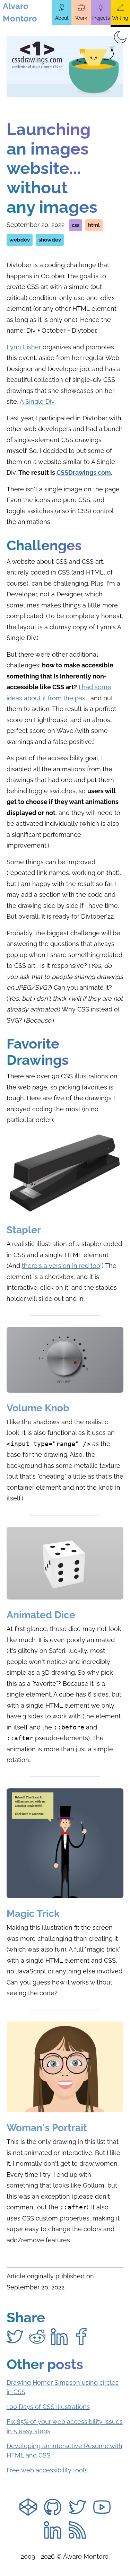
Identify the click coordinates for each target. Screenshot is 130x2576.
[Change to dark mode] (120, 37)
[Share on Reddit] (37, 2337)
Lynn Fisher (24, 347)
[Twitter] (77, 2508)
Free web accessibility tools (47, 2470)
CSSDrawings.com (84, 472)
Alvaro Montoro (20, 12)
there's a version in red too (61, 1266)
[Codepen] (28, 2508)
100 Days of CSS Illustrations (48, 2407)
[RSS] (77, 2531)
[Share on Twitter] (15, 2337)
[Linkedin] (53, 2531)
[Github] (53, 2508)
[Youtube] (102, 2508)
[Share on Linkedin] (59, 2337)
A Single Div (37, 401)
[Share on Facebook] (81, 2337)
